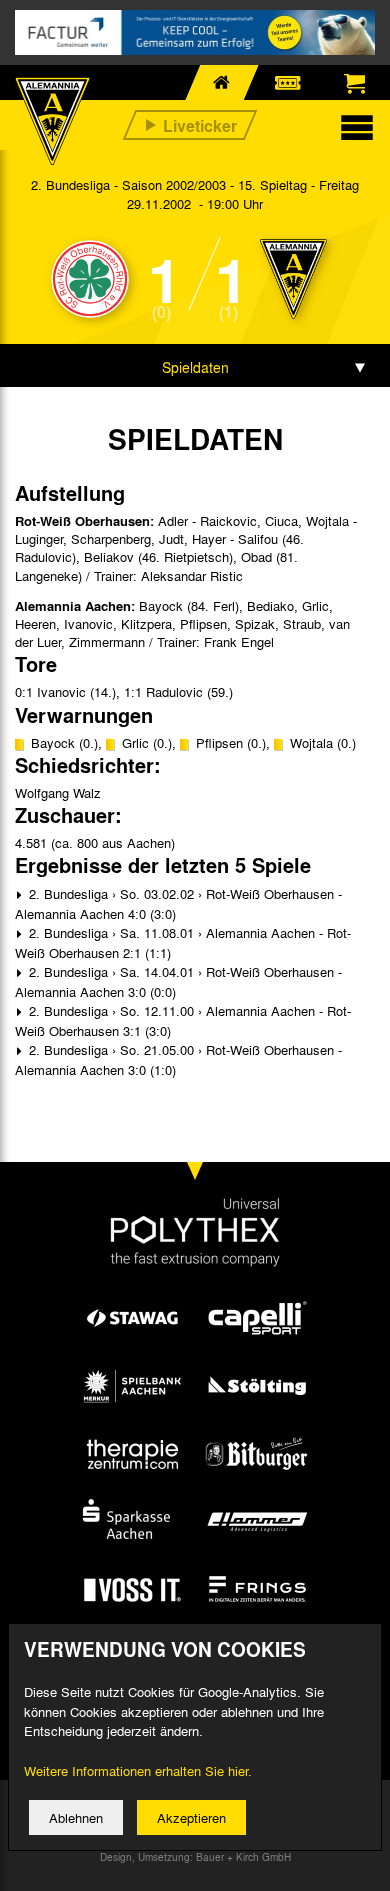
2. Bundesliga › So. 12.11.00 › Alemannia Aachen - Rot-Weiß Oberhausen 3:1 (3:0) (183, 1020)
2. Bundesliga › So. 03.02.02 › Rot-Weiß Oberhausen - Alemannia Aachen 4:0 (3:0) (178, 903)
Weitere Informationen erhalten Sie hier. (138, 1770)
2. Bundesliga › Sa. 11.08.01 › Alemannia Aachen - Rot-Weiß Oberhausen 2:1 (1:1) (183, 942)
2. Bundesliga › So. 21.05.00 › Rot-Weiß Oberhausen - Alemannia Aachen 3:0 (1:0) (178, 1059)
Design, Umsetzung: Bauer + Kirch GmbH (195, 1857)
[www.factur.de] (195, 32)
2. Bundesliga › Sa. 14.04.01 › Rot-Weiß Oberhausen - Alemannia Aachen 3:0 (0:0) (178, 981)
